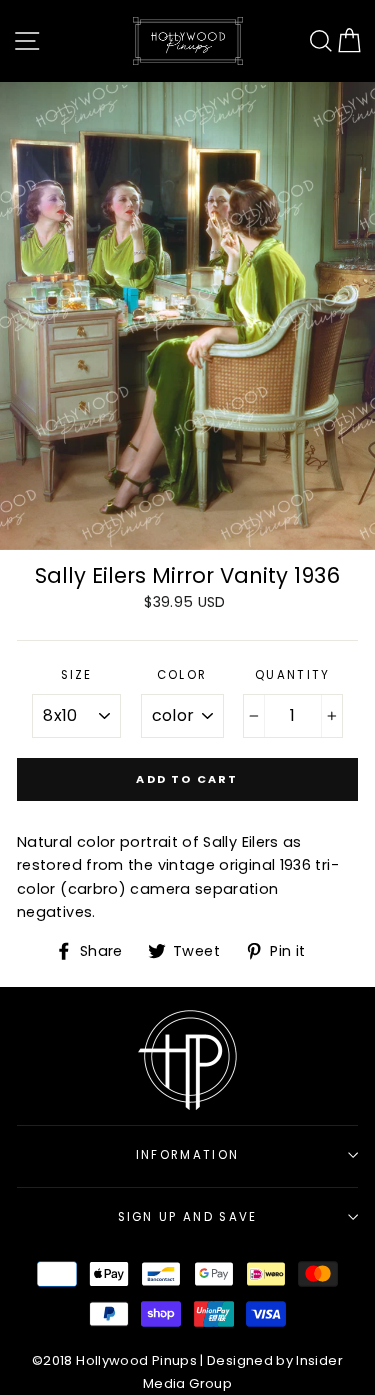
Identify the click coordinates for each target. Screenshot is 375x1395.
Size (77, 675)
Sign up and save (188, 1217)
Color (182, 675)
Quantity (293, 675)
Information (187, 1155)
